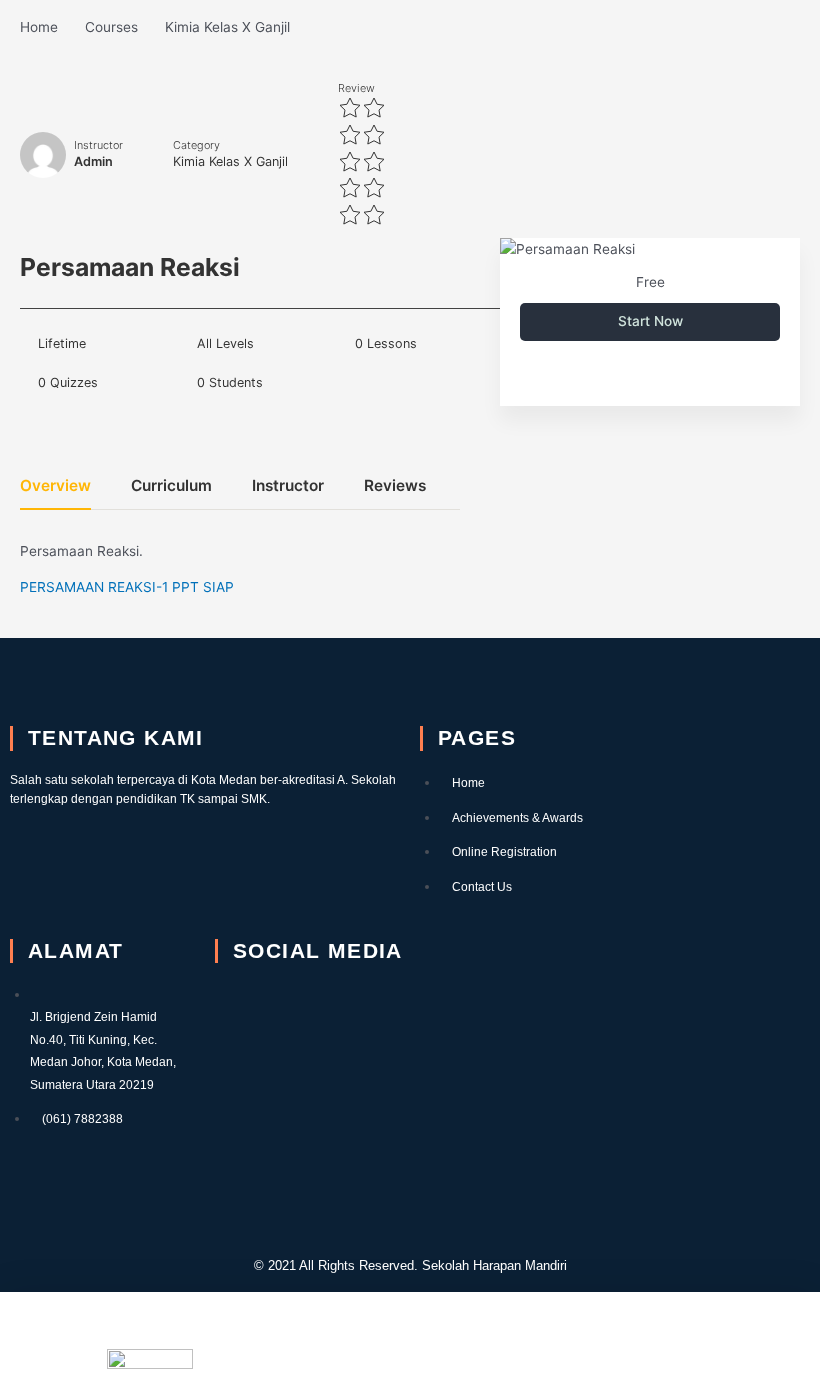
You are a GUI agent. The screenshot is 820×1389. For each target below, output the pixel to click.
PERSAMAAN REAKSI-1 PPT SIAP (127, 587)
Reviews (395, 486)
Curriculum (171, 486)
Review (356, 88)
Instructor (98, 145)
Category (196, 145)
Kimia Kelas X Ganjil (230, 161)
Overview (55, 486)
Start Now (650, 321)
